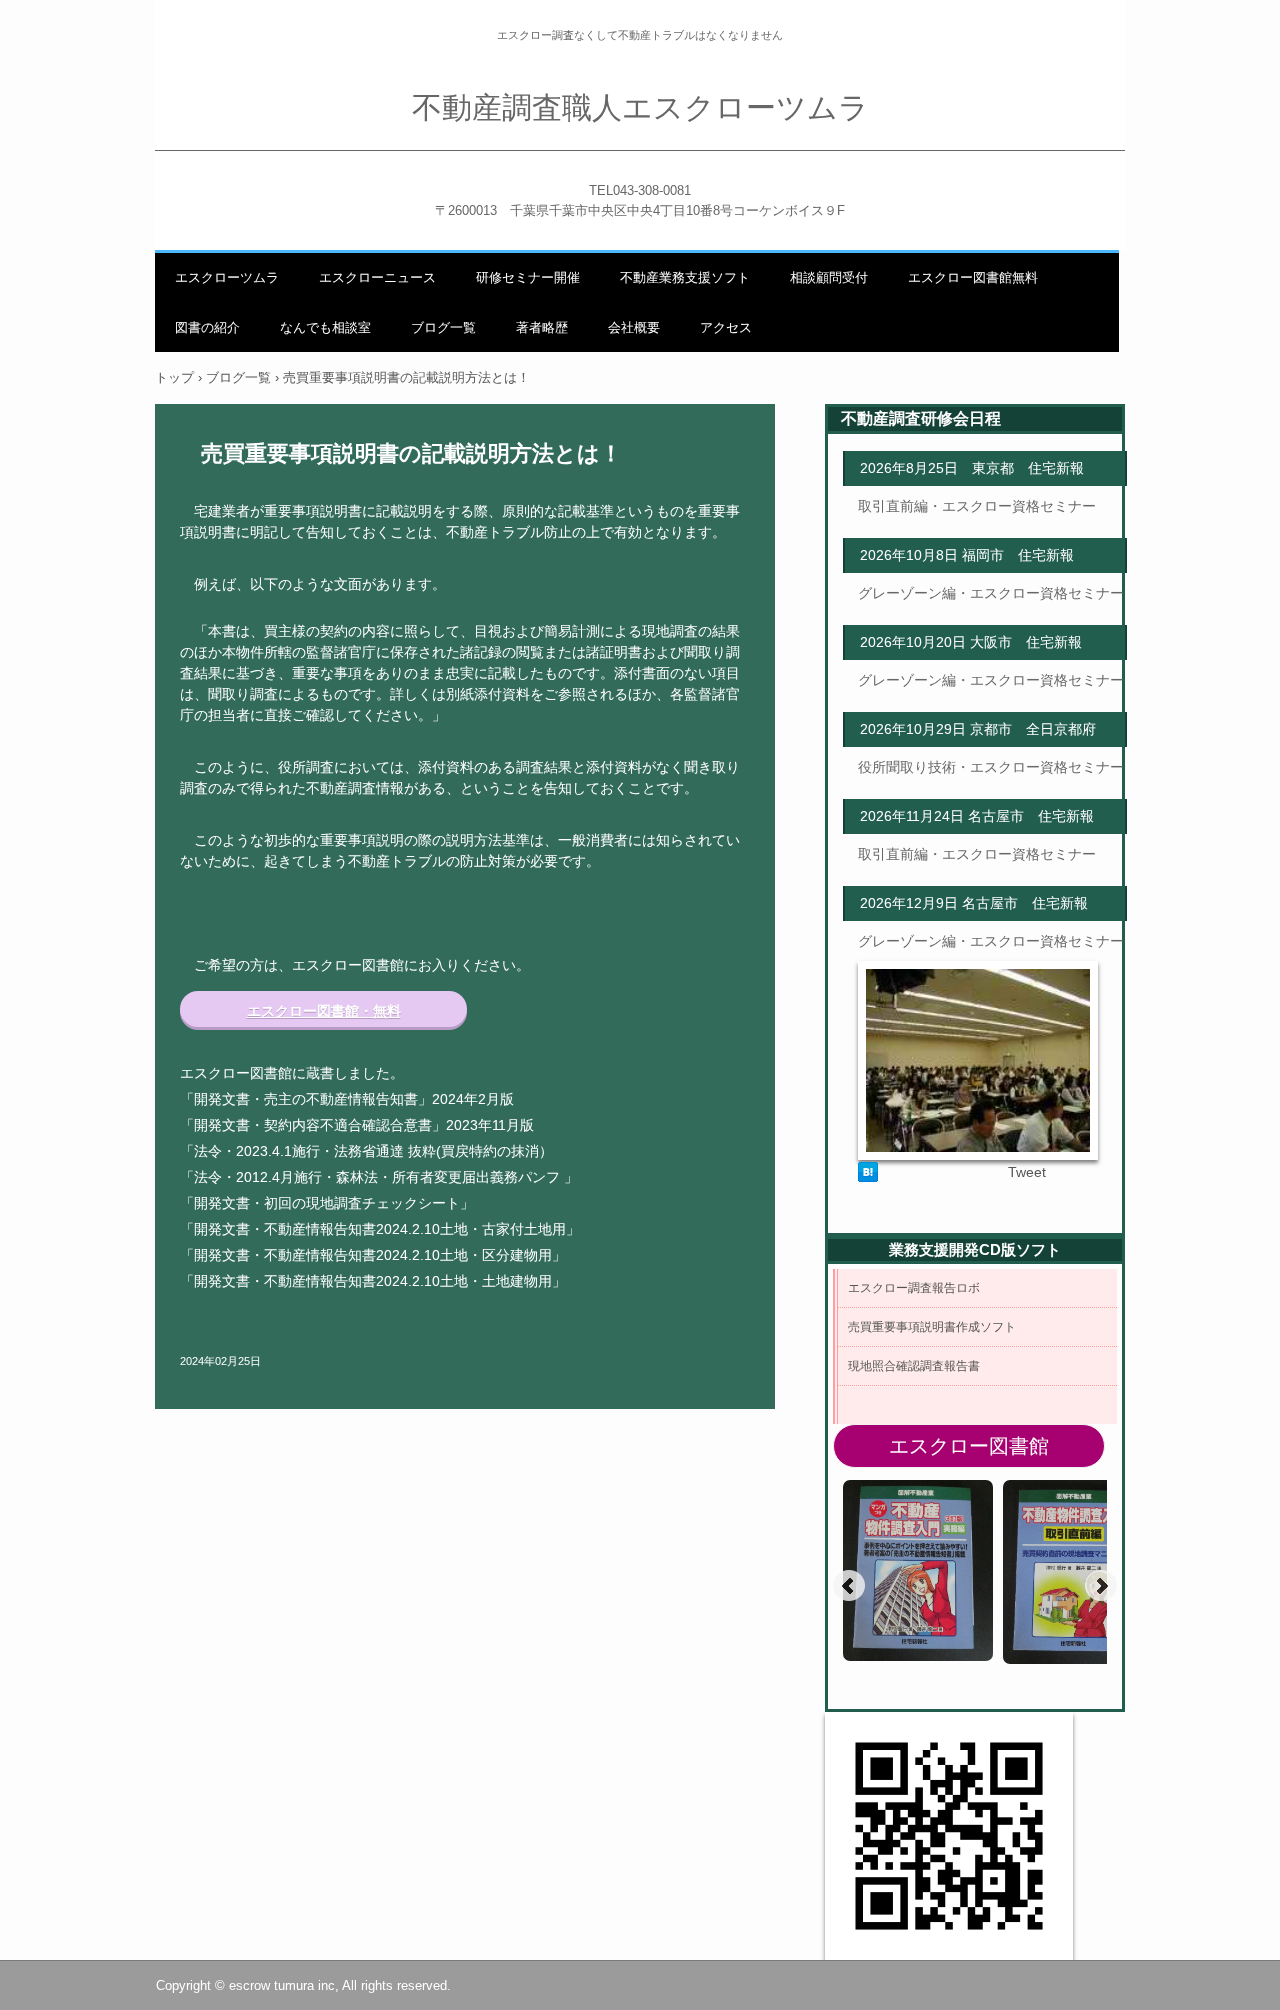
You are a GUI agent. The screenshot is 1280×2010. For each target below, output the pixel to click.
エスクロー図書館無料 (973, 277)
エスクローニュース (377, 277)
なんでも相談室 (325, 327)
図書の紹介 (207, 327)
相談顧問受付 (829, 277)
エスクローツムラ (227, 277)
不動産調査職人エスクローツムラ (640, 107)
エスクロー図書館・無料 (324, 1011)
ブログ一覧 (443, 327)
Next (1101, 1586)
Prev (849, 1586)
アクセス (726, 327)
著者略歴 (542, 327)
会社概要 (634, 327)
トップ (174, 377)
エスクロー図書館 (969, 1446)
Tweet (1027, 1172)
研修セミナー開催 (528, 277)
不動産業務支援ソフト (685, 277)
